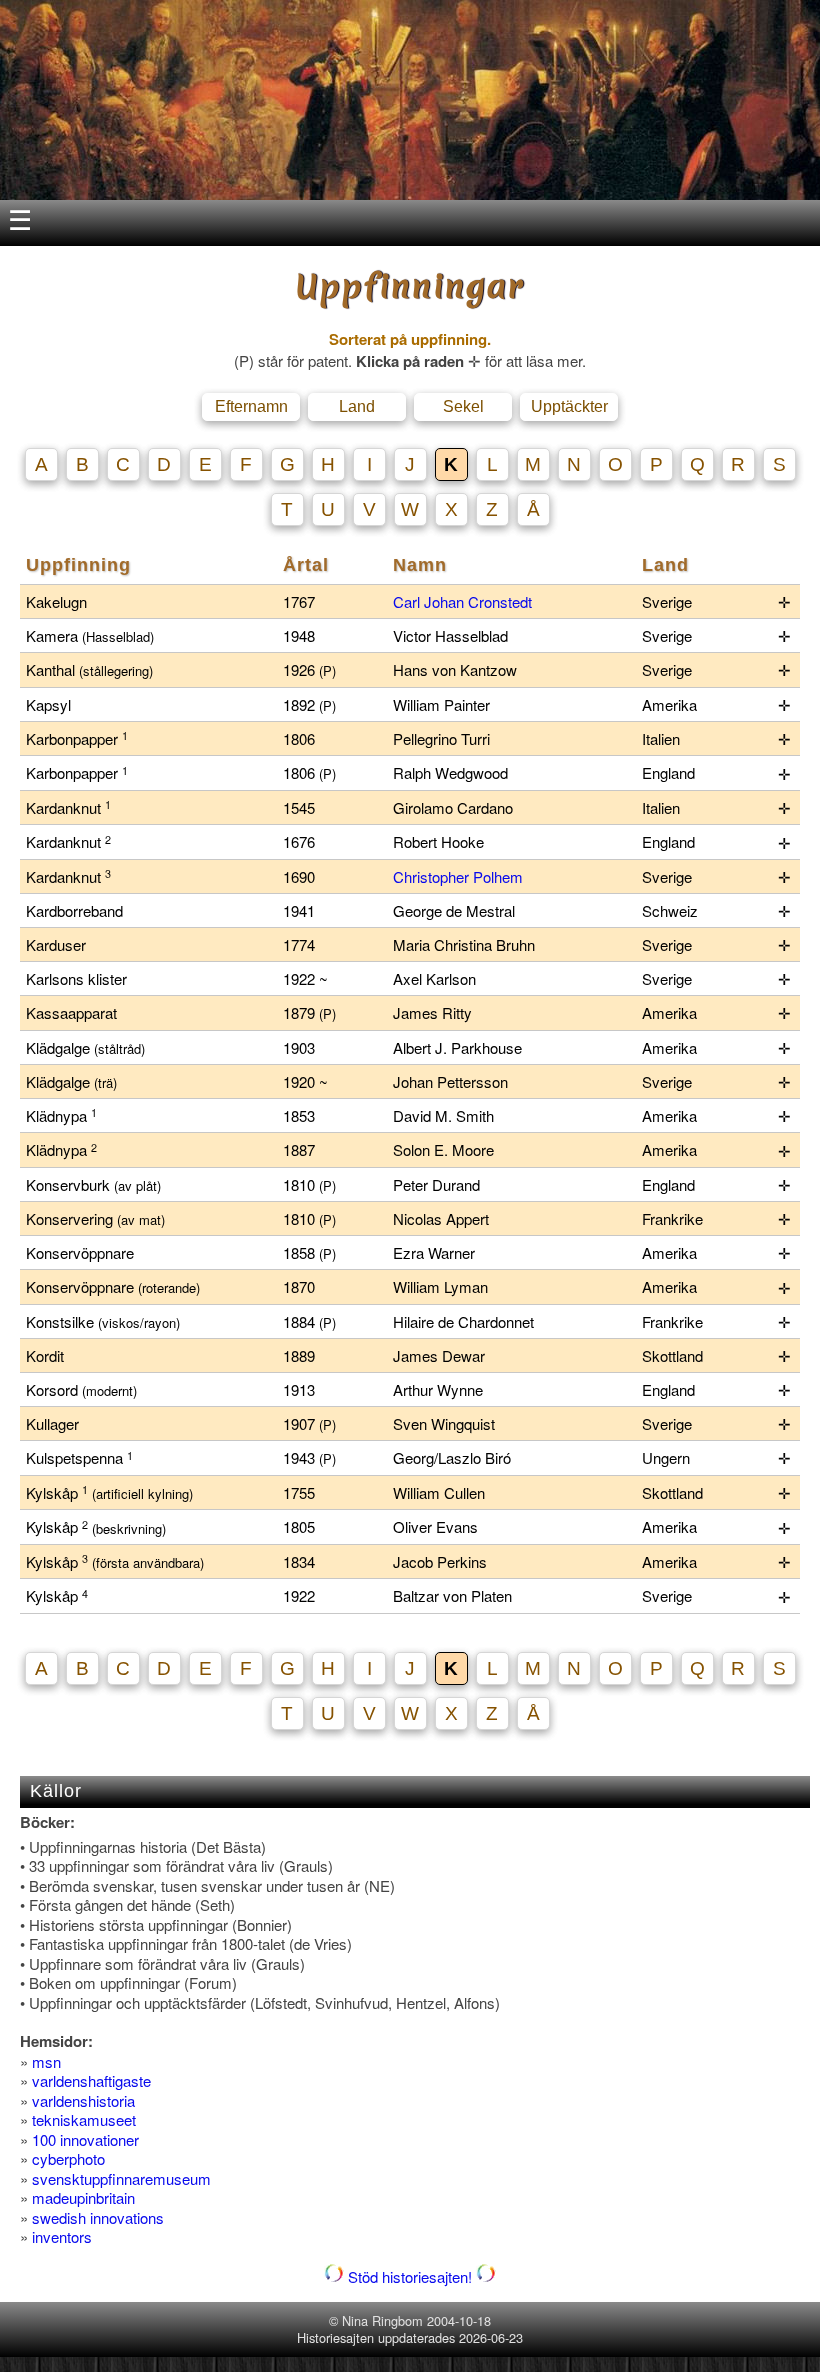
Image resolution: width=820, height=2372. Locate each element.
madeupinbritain (83, 2197)
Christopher (433, 876)
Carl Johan (430, 601)
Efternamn (251, 406)
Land (357, 406)
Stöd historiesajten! (410, 2276)
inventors (62, 2236)
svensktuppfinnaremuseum (121, 2178)
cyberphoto (68, 2158)
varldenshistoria (83, 2100)
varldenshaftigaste (91, 2080)
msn (46, 2061)
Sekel (463, 406)
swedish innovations (98, 2217)
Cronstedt (500, 601)
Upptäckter (569, 406)
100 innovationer (85, 2139)
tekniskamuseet (84, 2119)
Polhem (498, 876)
